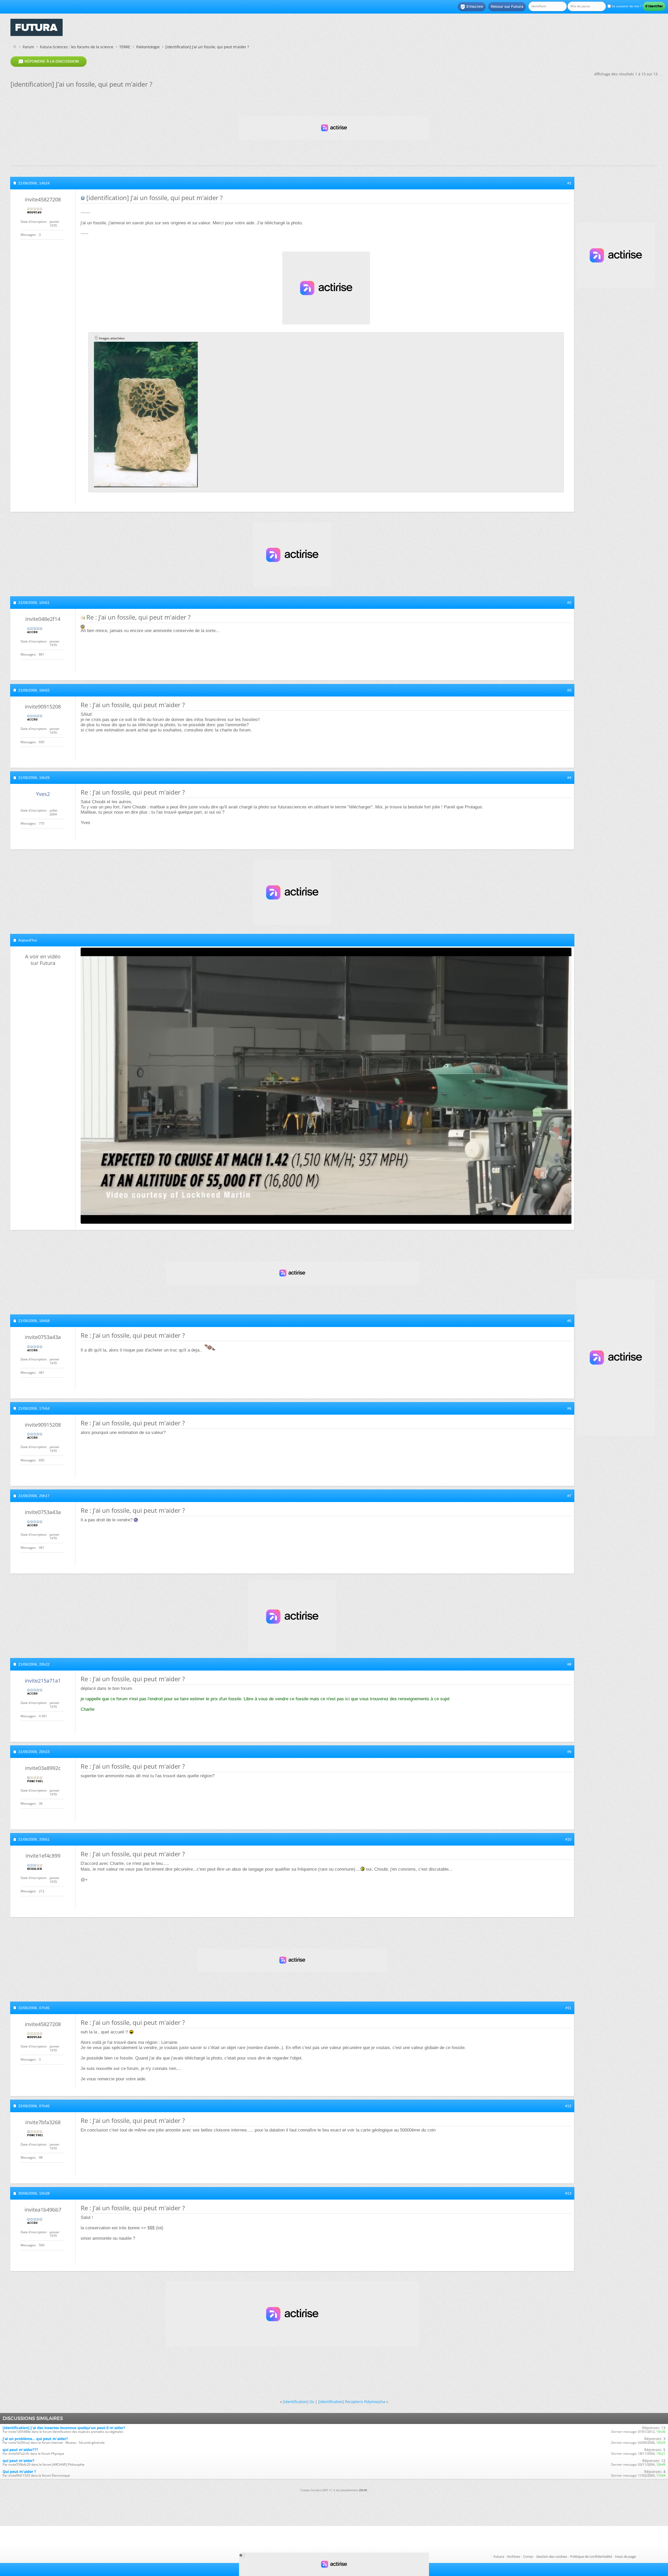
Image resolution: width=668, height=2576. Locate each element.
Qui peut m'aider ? (19, 2472)
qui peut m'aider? (19, 2461)
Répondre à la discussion (49, 62)
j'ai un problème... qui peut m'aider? (35, 2439)
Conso (528, 2556)
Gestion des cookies (552, 2556)
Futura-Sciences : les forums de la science (77, 47)
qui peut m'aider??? (20, 2450)
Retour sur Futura (507, 7)
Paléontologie (148, 47)
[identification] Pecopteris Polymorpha (352, 2402)
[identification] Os (299, 2402)
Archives (514, 2556)
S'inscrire (472, 7)
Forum (28, 47)
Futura (499, 2556)
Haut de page (625, 2556)
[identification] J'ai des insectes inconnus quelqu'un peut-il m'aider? (64, 2428)
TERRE (125, 47)
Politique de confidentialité (591, 2556)
